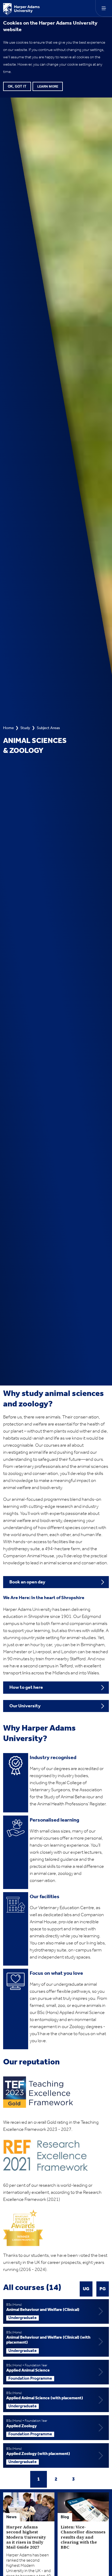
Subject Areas (48, 728)
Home (8, 728)
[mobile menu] (104, 8)
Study (25, 728)
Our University (25, 1706)
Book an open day (27, 1582)
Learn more (48, 86)
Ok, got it (17, 86)
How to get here (26, 1687)
